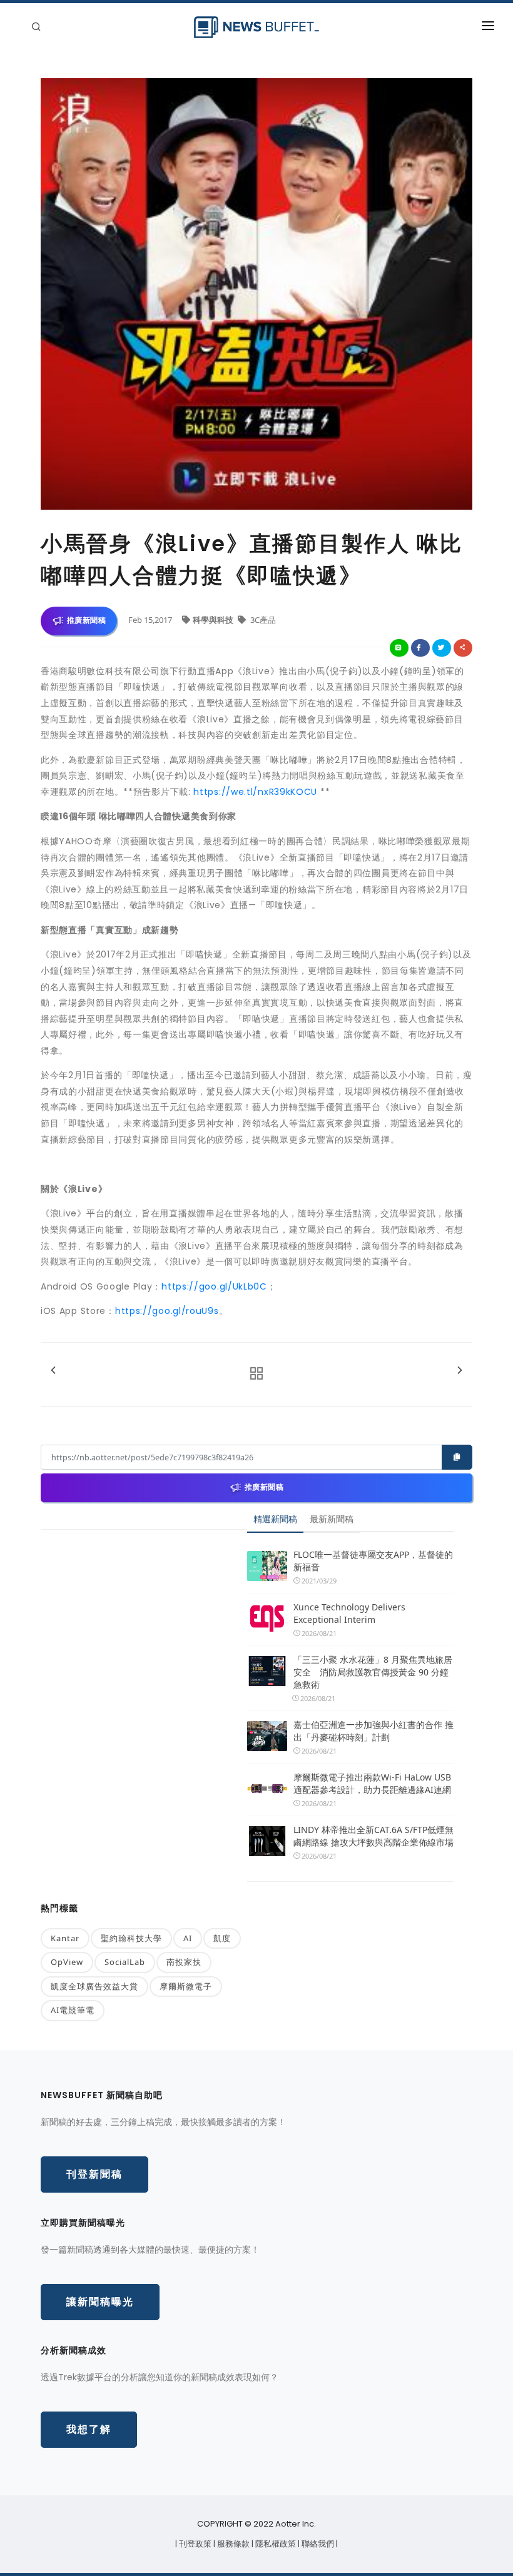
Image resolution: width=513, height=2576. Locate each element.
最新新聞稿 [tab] (332, 1519)
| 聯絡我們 (317, 2544)
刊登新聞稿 (94, 2174)
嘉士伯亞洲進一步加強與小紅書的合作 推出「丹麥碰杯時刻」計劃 (373, 1731)
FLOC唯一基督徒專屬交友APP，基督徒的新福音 (373, 1561)
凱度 (222, 1938)
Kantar (65, 1938)
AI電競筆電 (73, 2010)
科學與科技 (214, 620)
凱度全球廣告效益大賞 (94, 1986)
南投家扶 (184, 1962)
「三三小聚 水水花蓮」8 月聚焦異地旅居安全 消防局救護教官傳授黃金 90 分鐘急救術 (373, 1672)
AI (188, 1938)
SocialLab (125, 1962)
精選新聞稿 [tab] (275, 1519)
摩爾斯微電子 (186, 1986)
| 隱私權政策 (275, 2544)
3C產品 (262, 620)
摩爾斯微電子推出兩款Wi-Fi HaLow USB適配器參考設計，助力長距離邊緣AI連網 (372, 1783)
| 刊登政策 (194, 2544)
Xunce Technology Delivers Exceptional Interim (349, 1613)
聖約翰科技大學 (131, 1938)
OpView (67, 1962)
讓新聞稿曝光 (100, 2302)
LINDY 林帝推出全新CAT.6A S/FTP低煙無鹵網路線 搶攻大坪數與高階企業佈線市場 (373, 1836)
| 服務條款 (232, 2544)
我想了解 (89, 2429)
